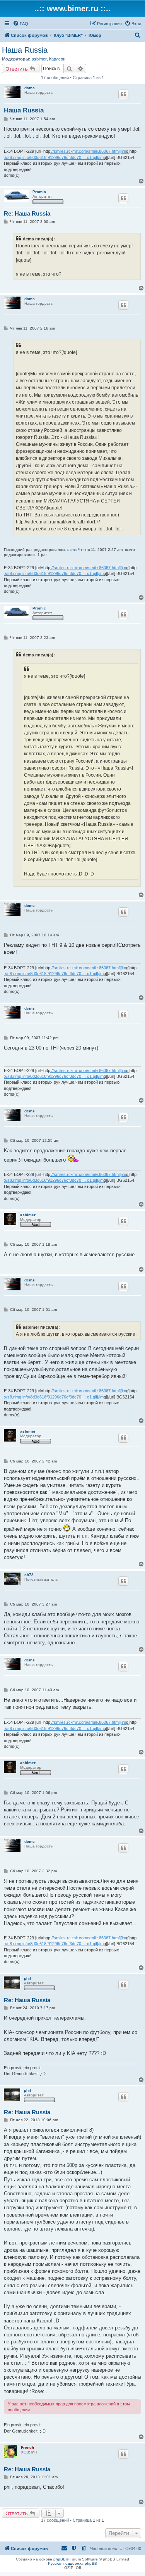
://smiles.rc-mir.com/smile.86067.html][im (88, 151)
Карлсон (57, 59)
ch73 (29, 1575)
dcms (30, 88)
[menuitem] (20, 24)
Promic (39, 192)
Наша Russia (25, 50)
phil (27, 1978)
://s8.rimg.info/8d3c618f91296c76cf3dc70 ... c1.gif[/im (54, 157)
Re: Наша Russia (27, 213)
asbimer (39, 59)
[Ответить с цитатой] (123, 94)
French (27, 2447)
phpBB (60, 2559)
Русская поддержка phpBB (72, 2563)
